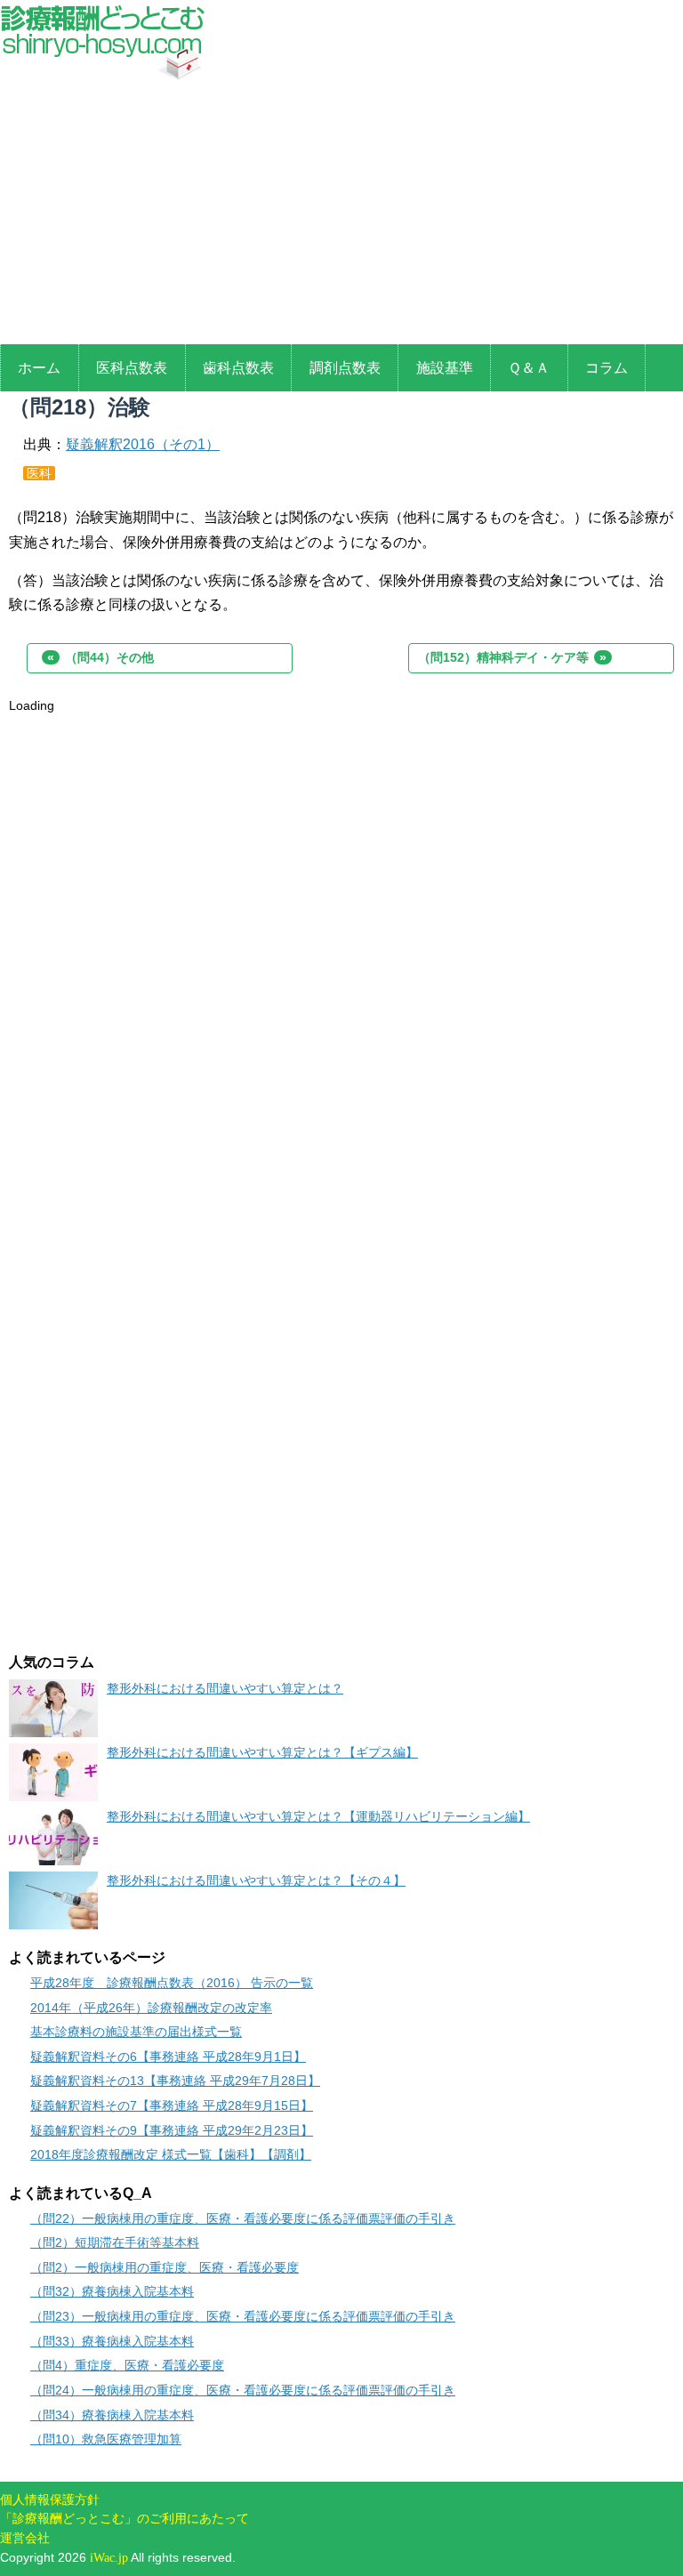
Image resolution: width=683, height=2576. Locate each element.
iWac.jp (109, 2557)
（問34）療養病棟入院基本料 (112, 2415)
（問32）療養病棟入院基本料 (112, 2291)
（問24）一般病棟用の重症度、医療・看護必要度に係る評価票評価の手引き (243, 2390)
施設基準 (445, 368)
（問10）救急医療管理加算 (106, 2439)
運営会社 (25, 2538)
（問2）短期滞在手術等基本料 (115, 2242)
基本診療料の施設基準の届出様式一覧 (136, 2032)
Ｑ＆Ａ (529, 368)
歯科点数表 (238, 368)
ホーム (39, 368)
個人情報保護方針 (50, 2500)
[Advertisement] (341, 215)
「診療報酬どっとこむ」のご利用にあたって (125, 2518)
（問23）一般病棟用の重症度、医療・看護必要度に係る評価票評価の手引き (243, 2316)
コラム (607, 368)
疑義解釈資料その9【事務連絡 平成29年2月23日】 (172, 2130)
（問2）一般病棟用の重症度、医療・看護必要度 (165, 2267)
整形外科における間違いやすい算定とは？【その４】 (256, 1880)
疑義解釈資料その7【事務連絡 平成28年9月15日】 (172, 2105)
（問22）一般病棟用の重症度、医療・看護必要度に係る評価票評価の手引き (243, 2218)
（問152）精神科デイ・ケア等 (512, 657)
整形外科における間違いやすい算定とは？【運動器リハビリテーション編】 (318, 1816)
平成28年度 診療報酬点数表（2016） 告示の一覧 (172, 1983)
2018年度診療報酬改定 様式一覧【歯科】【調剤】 (171, 2154)
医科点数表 (132, 368)
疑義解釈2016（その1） (143, 444)
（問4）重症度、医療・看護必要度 (127, 2365)
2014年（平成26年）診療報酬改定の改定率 (151, 2008)
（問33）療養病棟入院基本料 (112, 2341)
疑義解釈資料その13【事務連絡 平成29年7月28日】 (175, 2081)
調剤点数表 (345, 368)
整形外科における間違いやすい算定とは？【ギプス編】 (262, 1752)
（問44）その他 (100, 657)
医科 (39, 473)
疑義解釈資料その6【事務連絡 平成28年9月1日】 (168, 2057)
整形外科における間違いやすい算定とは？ (225, 1688)
